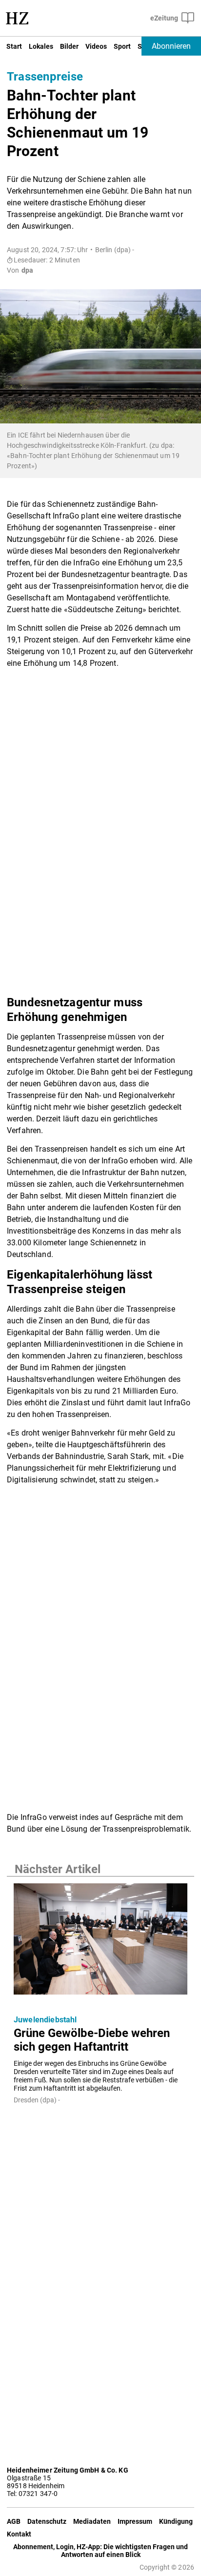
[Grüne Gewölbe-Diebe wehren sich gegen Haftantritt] (100, 1942)
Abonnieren (171, 46)
